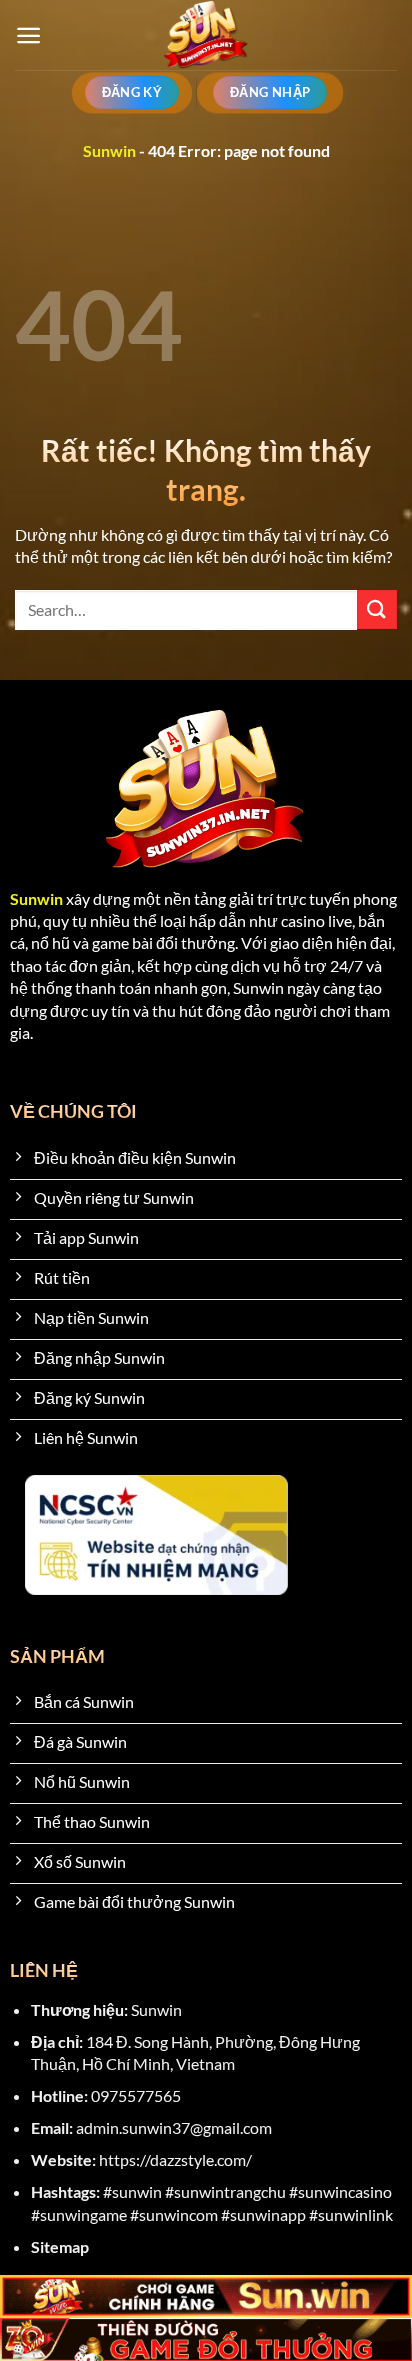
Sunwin (109, 150)
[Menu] (28, 35)
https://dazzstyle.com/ (175, 2159)
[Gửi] (377, 609)
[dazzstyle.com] (206, 35)
